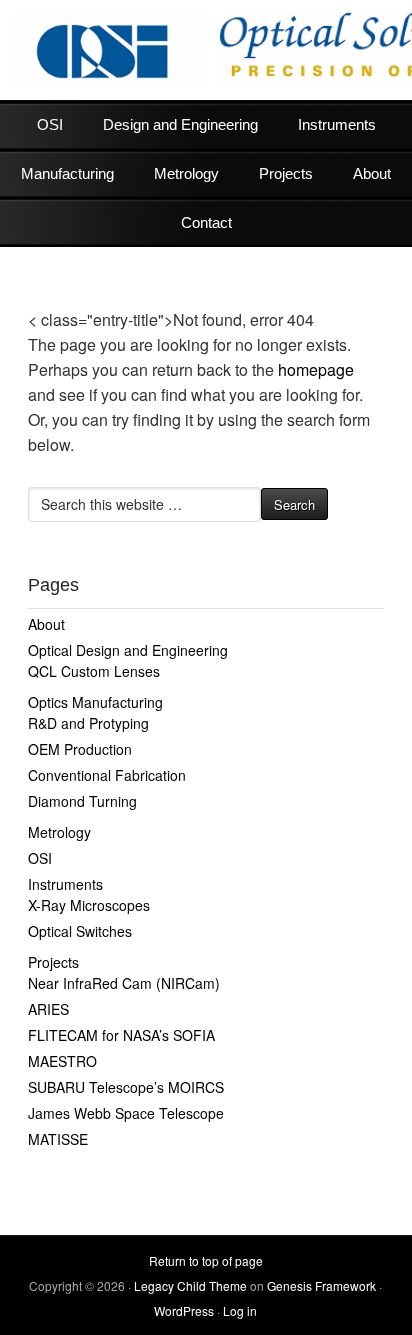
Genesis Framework (321, 1285)
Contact (206, 222)
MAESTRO (62, 1061)
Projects (286, 173)
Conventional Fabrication (107, 775)
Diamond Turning (82, 801)
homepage (316, 369)
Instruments (337, 124)
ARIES (48, 1009)
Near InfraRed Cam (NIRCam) (124, 983)
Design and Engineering (180, 124)
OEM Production (80, 749)
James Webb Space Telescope (126, 1113)
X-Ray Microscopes (89, 905)
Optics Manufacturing (95, 702)
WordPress (184, 1310)
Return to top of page (206, 1260)
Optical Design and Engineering (128, 650)
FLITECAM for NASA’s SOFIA (121, 1035)
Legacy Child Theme (190, 1285)
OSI (50, 124)
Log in (240, 1310)
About (372, 173)
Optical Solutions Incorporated (206, 50)
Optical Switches (80, 931)
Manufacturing (67, 173)
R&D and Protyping (88, 723)
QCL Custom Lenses (94, 671)
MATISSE (58, 1139)
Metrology (186, 173)
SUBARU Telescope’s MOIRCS (126, 1087)
